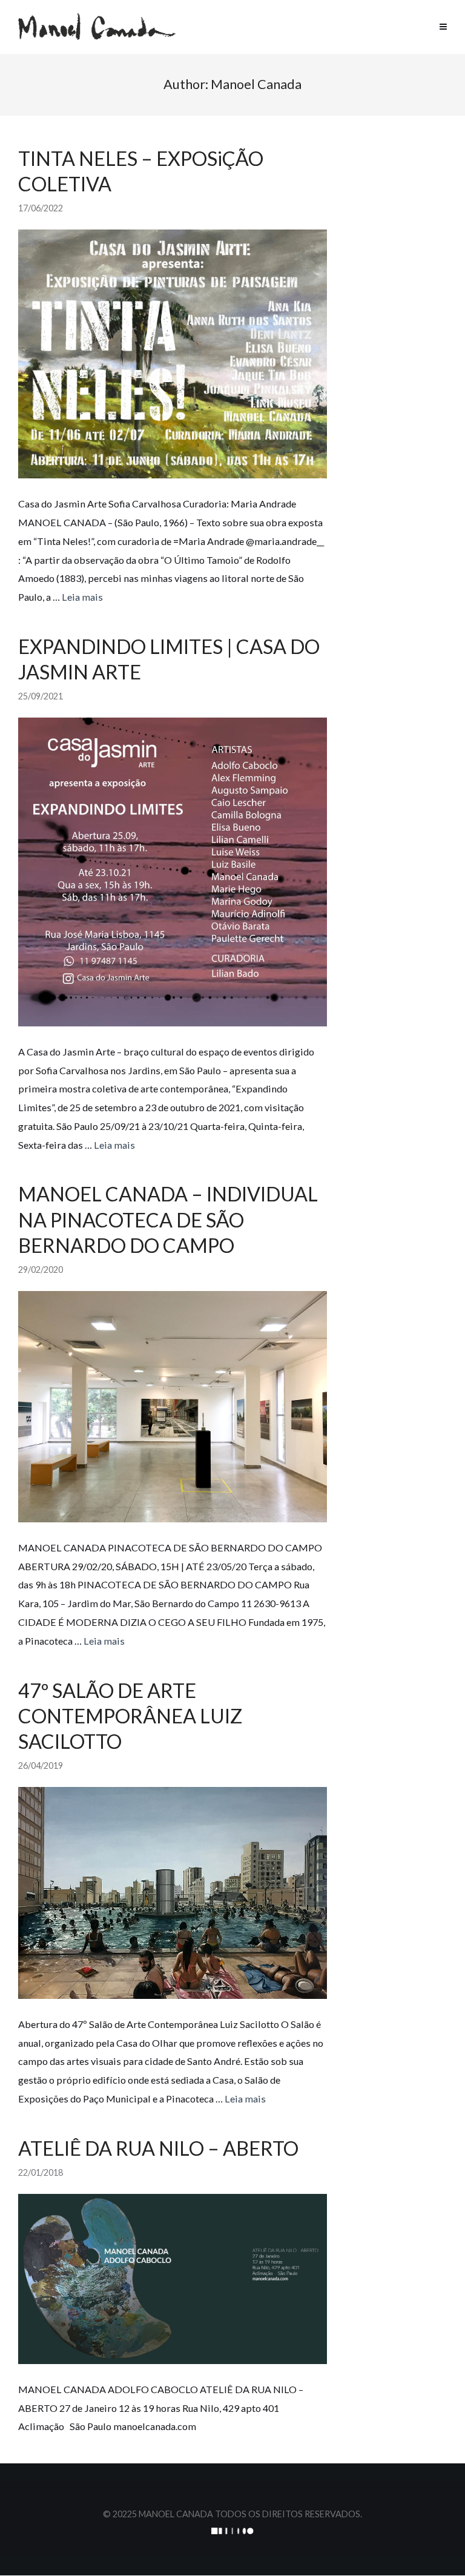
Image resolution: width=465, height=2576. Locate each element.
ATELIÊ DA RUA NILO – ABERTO (158, 2148)
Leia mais (82, 597)
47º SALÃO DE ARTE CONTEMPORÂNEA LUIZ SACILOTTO (130, 1716)
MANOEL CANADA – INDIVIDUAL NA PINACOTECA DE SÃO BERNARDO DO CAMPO (168, 1219)
